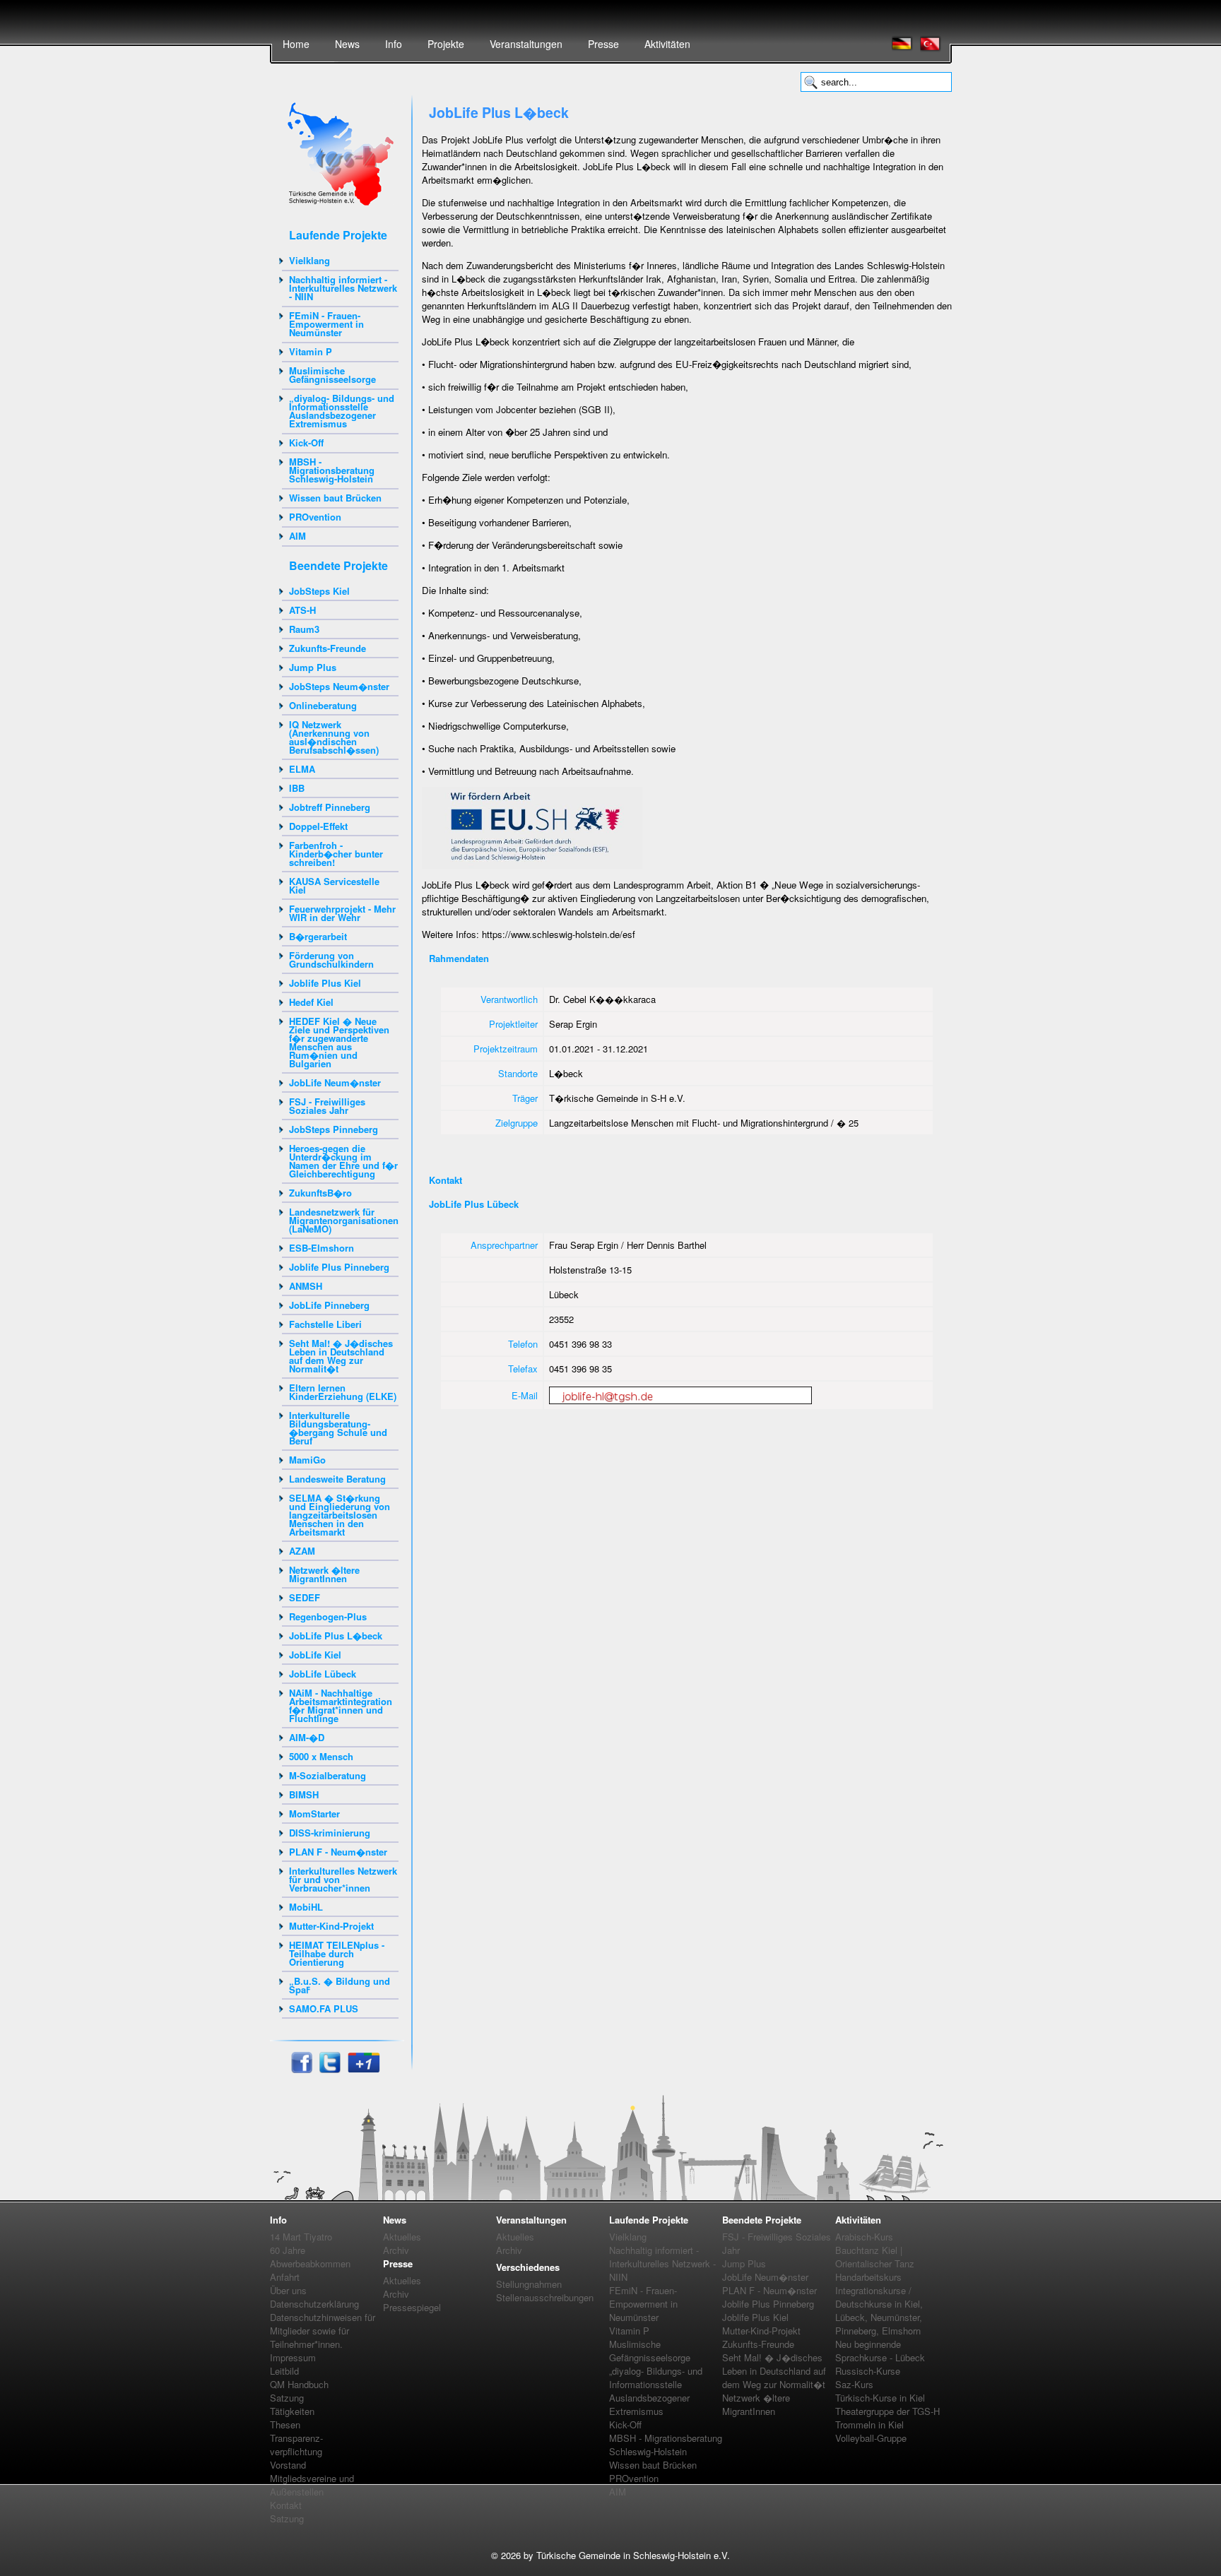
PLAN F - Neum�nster (338, 1852)
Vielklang (309, 260)
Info (394, 44)
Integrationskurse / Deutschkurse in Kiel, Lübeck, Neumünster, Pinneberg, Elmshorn (879, 2310)
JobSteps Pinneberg (334, 1129)
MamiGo (307, 1460)
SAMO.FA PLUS (324, 2008)
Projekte (446, 44)
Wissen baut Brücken (335, 498)
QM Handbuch (299, 2384)
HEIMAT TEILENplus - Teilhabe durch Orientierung (337, 1953)
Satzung (287, 2398)
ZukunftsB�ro (320, 1193)
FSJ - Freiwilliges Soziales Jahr (327, 1106)
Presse (603, 44)
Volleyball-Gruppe (871, 2438)
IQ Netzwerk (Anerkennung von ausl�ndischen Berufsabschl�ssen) (334, 737)
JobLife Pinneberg (329, 1305)
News (347, 44)
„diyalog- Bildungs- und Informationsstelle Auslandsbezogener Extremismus (342, 411)
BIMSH (304, 1794)
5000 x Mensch (321, 1756)
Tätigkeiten (292, 2411)
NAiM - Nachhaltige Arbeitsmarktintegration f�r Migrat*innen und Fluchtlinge (341, 1705)
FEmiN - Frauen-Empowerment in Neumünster (326, 324)
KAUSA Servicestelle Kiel (334, 885)
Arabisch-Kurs (864, 2237)
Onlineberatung (323, 705)
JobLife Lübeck (323, 1674)
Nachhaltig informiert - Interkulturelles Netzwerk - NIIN (343, 288)
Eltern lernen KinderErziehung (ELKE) (343, 1392)
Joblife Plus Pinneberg (339, 1267)
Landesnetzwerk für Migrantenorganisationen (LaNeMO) (344, 1220)
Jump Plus (313, 667)
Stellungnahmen (529, 2284)
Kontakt (286, 2505)
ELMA (302, 769)
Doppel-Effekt (318, 826)
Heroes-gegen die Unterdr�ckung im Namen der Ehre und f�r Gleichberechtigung (343, 1161)
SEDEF (305, 1597)
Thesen (285, 2424)
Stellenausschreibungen (545, 2297)
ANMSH (306, 1286)
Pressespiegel (412, 2307)
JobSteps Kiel (319, 591)
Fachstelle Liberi (325, 1324)
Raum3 (304, 629)
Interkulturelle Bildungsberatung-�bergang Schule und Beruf (338, 1428)
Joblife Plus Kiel (325, 983)
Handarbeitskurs (868, 2277)
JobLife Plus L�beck (336, 1636)
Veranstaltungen (526, 44)
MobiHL (306, 1907)
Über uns (288, 2290)
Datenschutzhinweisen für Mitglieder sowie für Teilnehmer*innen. (323, 2331)
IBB (297, 788)
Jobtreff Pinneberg (330, 807)
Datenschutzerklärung (314, 2304)
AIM (297, 536)
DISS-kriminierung (330, 1833)
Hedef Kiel (311, 1002)
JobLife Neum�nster (335, 1082)
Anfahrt (285, 2277)
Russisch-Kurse (868, 2371)
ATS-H (302, 610)
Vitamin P (311, 351)
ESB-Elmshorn (322, 1248)
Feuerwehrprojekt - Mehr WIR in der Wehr (342, 913)
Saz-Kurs (854, 2384)
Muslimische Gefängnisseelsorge (332, 375)
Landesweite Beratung (337, 1479)
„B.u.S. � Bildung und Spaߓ (340, 1985)
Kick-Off (306, 443)
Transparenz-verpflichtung (296, 2445)
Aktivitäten (667, 44)
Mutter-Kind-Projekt (331, 1926)
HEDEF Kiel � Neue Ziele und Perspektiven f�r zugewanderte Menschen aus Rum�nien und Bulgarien (339, 1042)
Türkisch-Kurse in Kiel (880, 2398)
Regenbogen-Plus (328, 1616)
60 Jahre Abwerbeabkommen (310, 2257)
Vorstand (288, 2465)
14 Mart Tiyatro (301, 2237)
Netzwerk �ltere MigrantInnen (324, 1574)
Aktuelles (402, 2237)
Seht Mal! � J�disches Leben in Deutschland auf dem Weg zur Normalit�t (341, 1356)
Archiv (396, 2250)
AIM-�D (307, 1737)
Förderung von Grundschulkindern (331, 960)
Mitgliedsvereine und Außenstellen (312, 2485)
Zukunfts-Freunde (328, 648)
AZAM (302, 1551)
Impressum (293, 2357)
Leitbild (284, 2371)
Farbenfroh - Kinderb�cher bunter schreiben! (336, 854)
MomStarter (314, 1814)
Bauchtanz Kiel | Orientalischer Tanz (875, 2257)
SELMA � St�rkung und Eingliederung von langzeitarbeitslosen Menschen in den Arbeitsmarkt (340, 1515)
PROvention (315, 517)
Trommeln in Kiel (869, 2424)
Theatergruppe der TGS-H (887, 2411)
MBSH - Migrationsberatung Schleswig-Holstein (332, 470)
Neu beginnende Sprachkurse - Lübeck (880, 2351)
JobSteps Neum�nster (339, 686)
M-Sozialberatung (328, 1775)
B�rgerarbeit (318, 936)
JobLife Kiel (315, 1655)
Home (296, 44)
